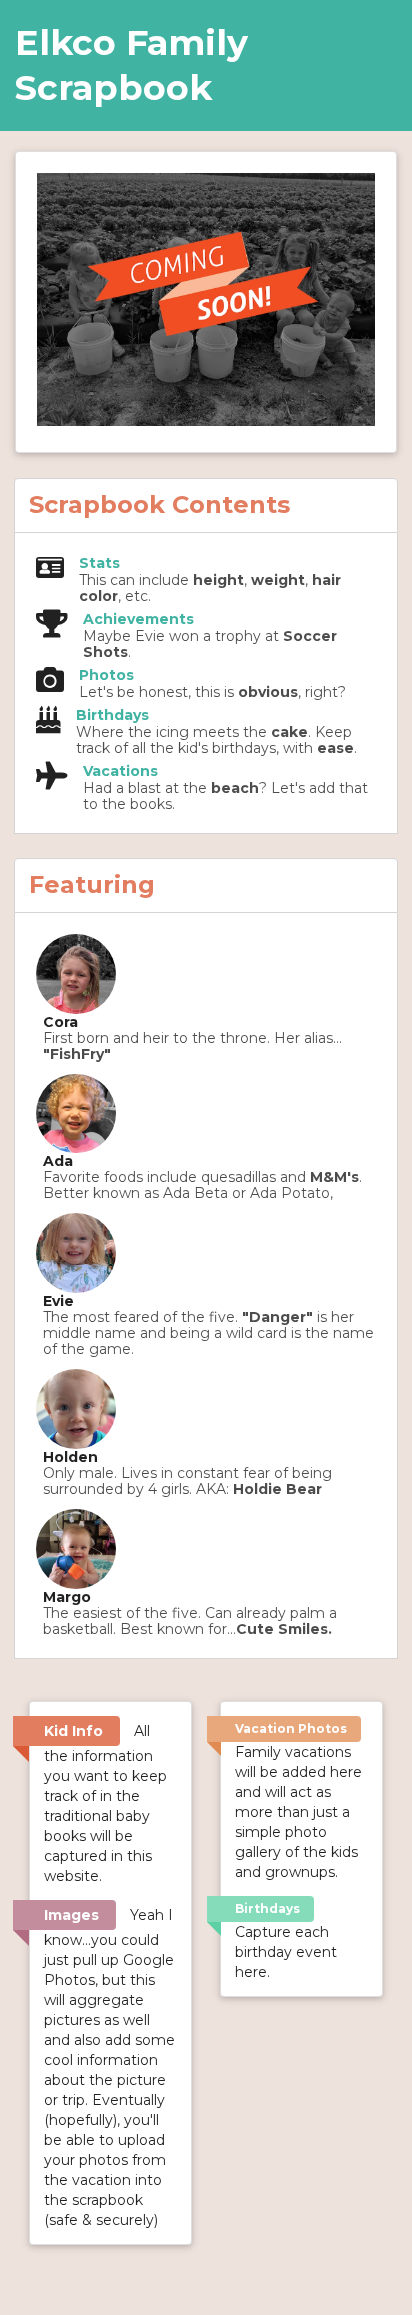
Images (71, 1915)
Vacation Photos (291, 1728)
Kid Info (73, 1731)
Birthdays (267, 1908)
